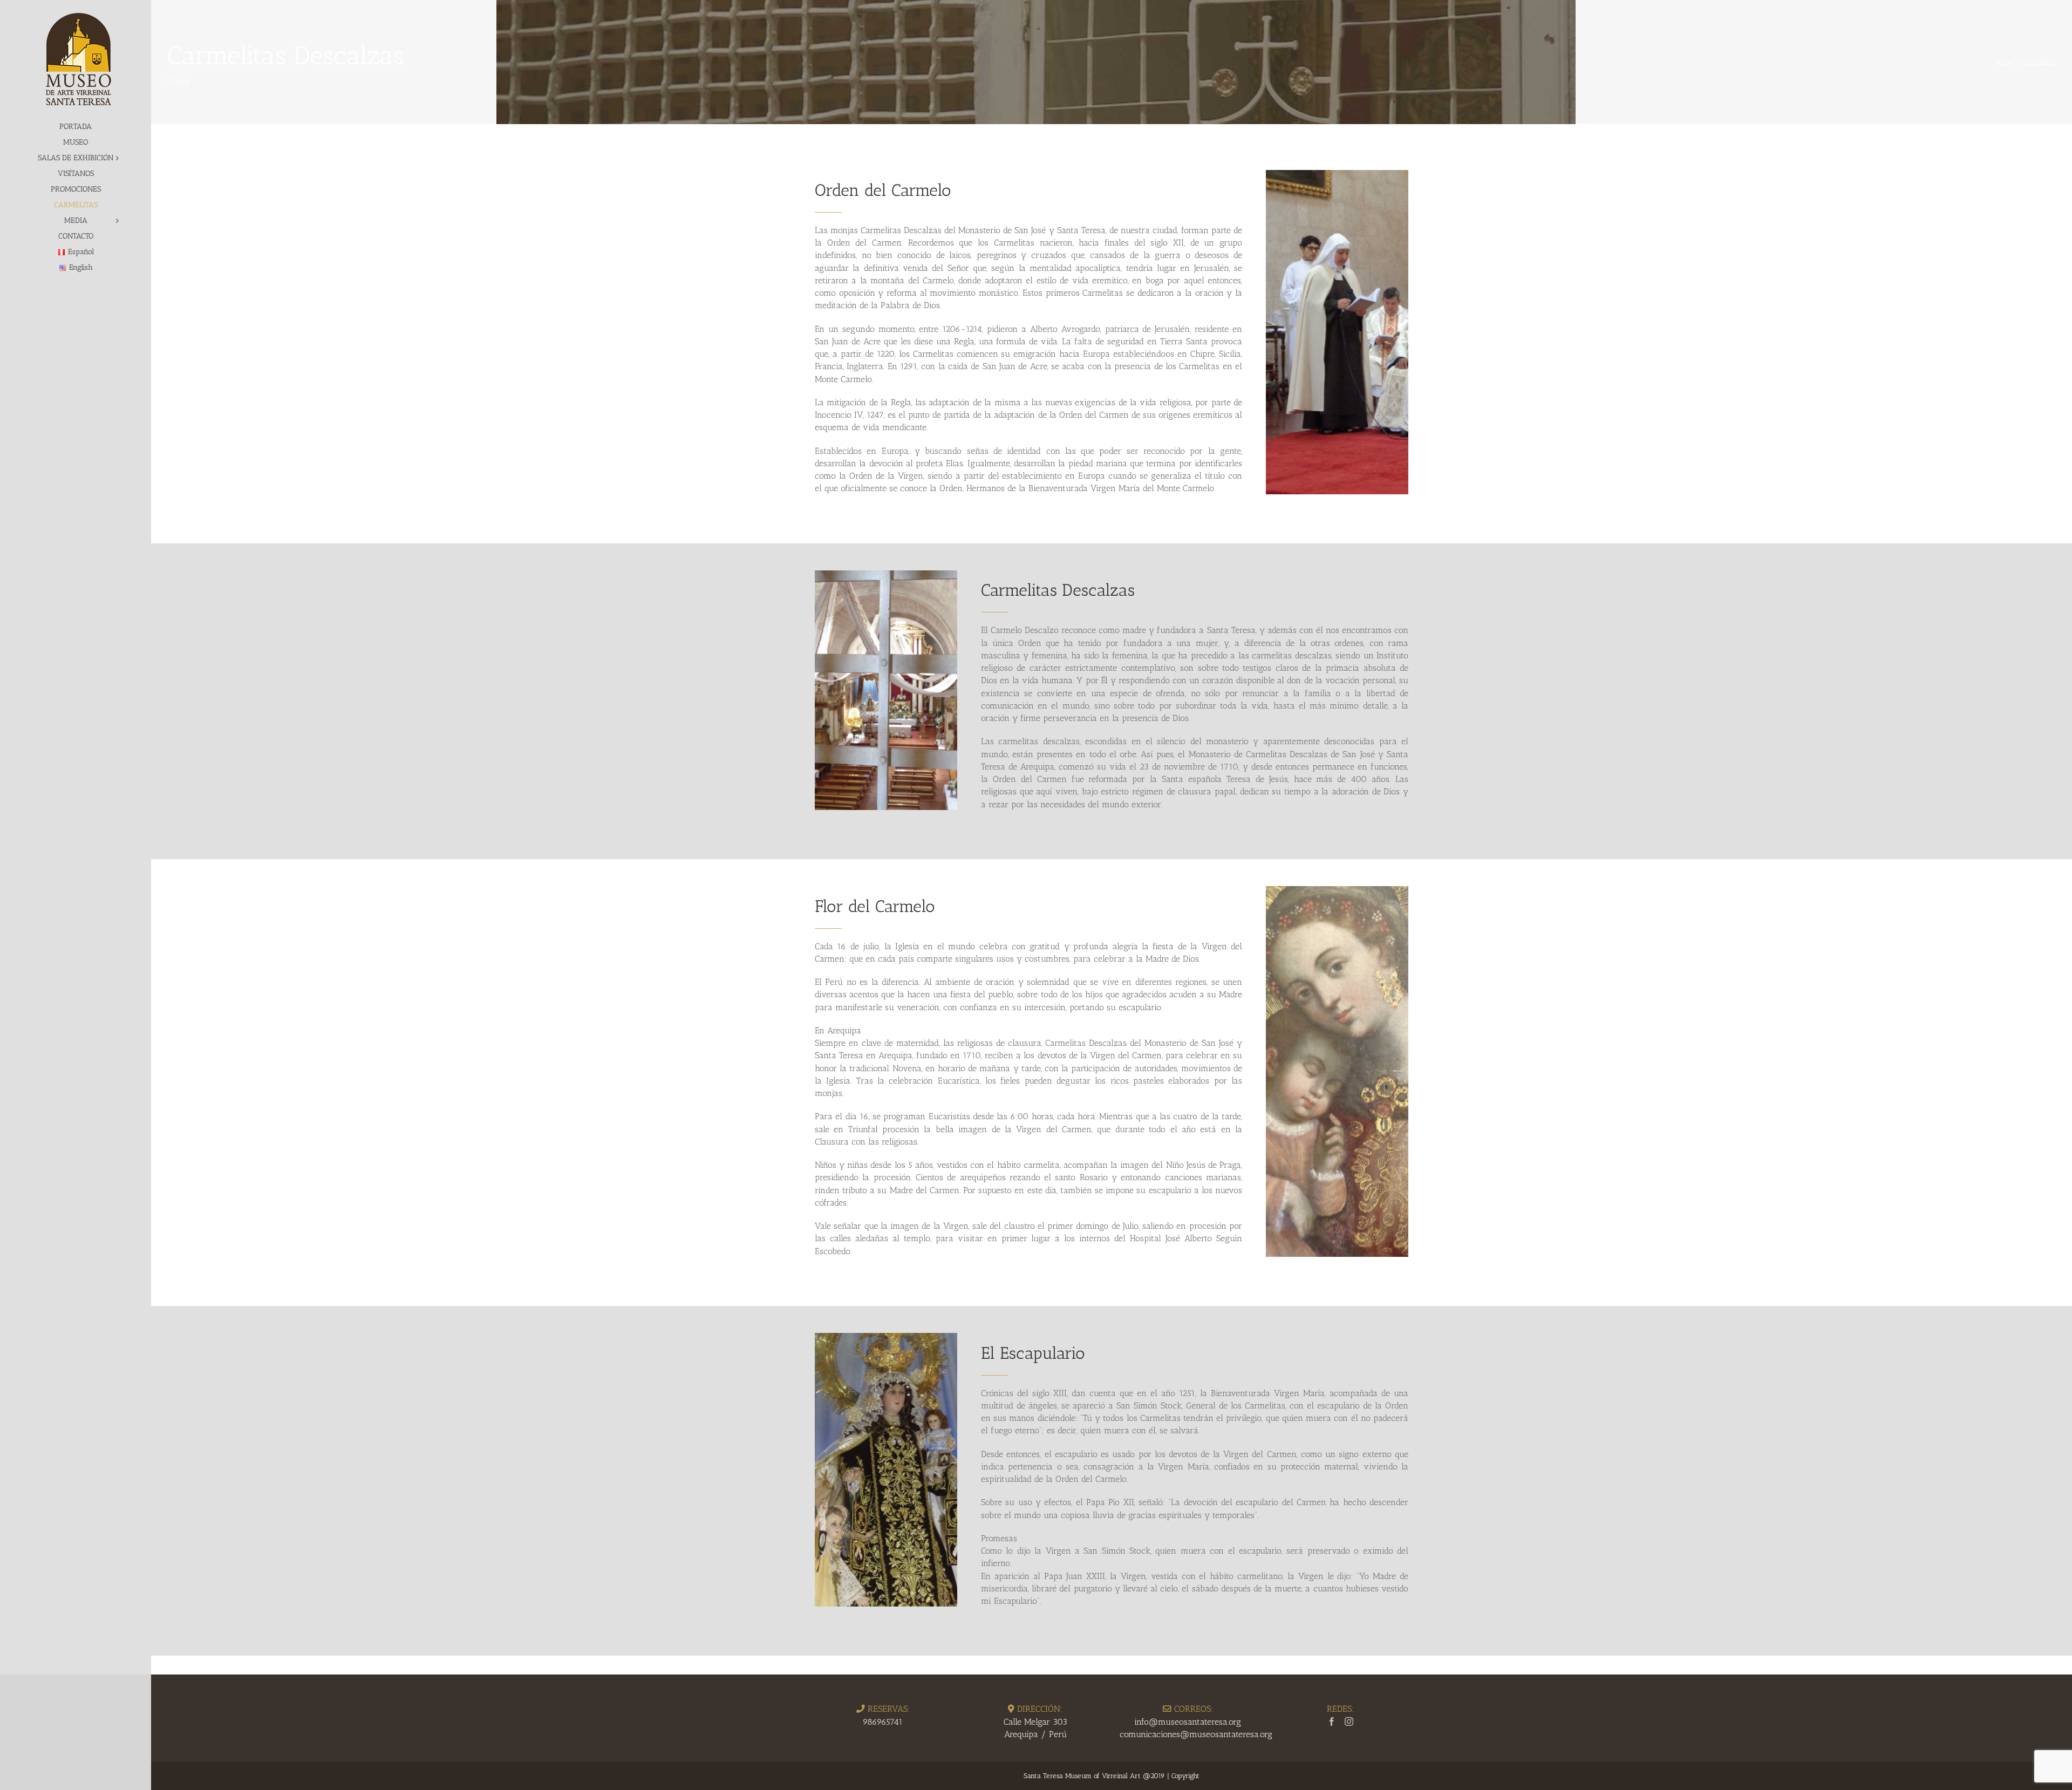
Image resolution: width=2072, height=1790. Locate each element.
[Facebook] (1332, 1721)
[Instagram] (1349, 1721)
